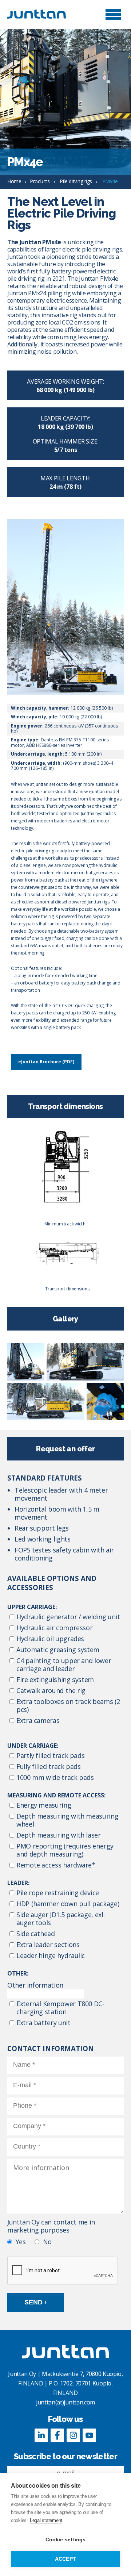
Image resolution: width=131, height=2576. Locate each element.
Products (40, 181)
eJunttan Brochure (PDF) (46, 1062)
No (47, 2242)
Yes (21, 2242)
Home (14, 181)
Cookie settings (66, 2540)
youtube (90, 2435)
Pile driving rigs (76, 181)
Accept (65, 2559)
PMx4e (110, 181)
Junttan (44, 14)
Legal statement (46, 2520)
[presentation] (63, 2271)
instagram (74, 2435)
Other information (35, 1985)
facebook (57, 2435)
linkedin (41, 2435)
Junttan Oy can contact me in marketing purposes (51, 2226)
